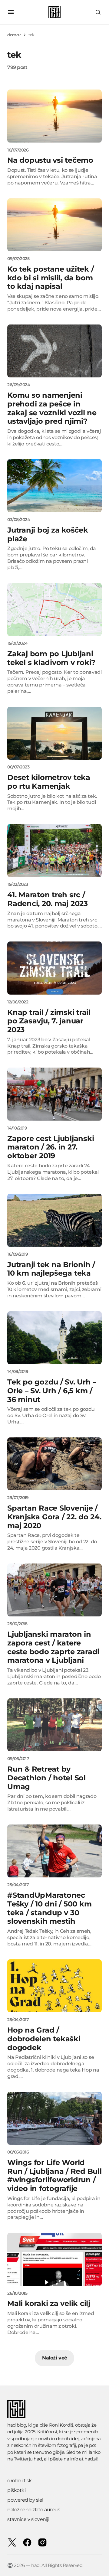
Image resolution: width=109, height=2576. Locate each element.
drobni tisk (20, 2481)
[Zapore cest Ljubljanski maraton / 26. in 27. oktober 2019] (54, 1094)
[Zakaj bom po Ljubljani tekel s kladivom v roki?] (54, 610)
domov (14, 35)
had (38, 2459)
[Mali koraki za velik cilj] (54, 2259)
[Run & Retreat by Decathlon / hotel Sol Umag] (54, 1725)
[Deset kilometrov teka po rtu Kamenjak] (54, 733)
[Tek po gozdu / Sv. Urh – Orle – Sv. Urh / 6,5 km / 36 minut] (54, 1338)
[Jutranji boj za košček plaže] (54, 486)
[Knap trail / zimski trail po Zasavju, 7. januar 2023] (54, 968)
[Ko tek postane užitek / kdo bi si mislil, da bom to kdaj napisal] (54, 225)
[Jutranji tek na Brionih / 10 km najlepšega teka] (54, 1220)
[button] (11, 12)
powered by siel (25, 2500)
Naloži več (54, 2358)
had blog (17, 2425)
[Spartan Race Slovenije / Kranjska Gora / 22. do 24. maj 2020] (54, 1464)
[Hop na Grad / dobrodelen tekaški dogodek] (54, 1986)
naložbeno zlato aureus (34, 2510)
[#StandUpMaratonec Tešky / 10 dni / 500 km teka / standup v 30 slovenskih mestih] (54, 1851)
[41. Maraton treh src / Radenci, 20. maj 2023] (54, 851)
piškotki (16, 2490)
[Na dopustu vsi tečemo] (54, 116)
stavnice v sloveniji (28, 2519)
